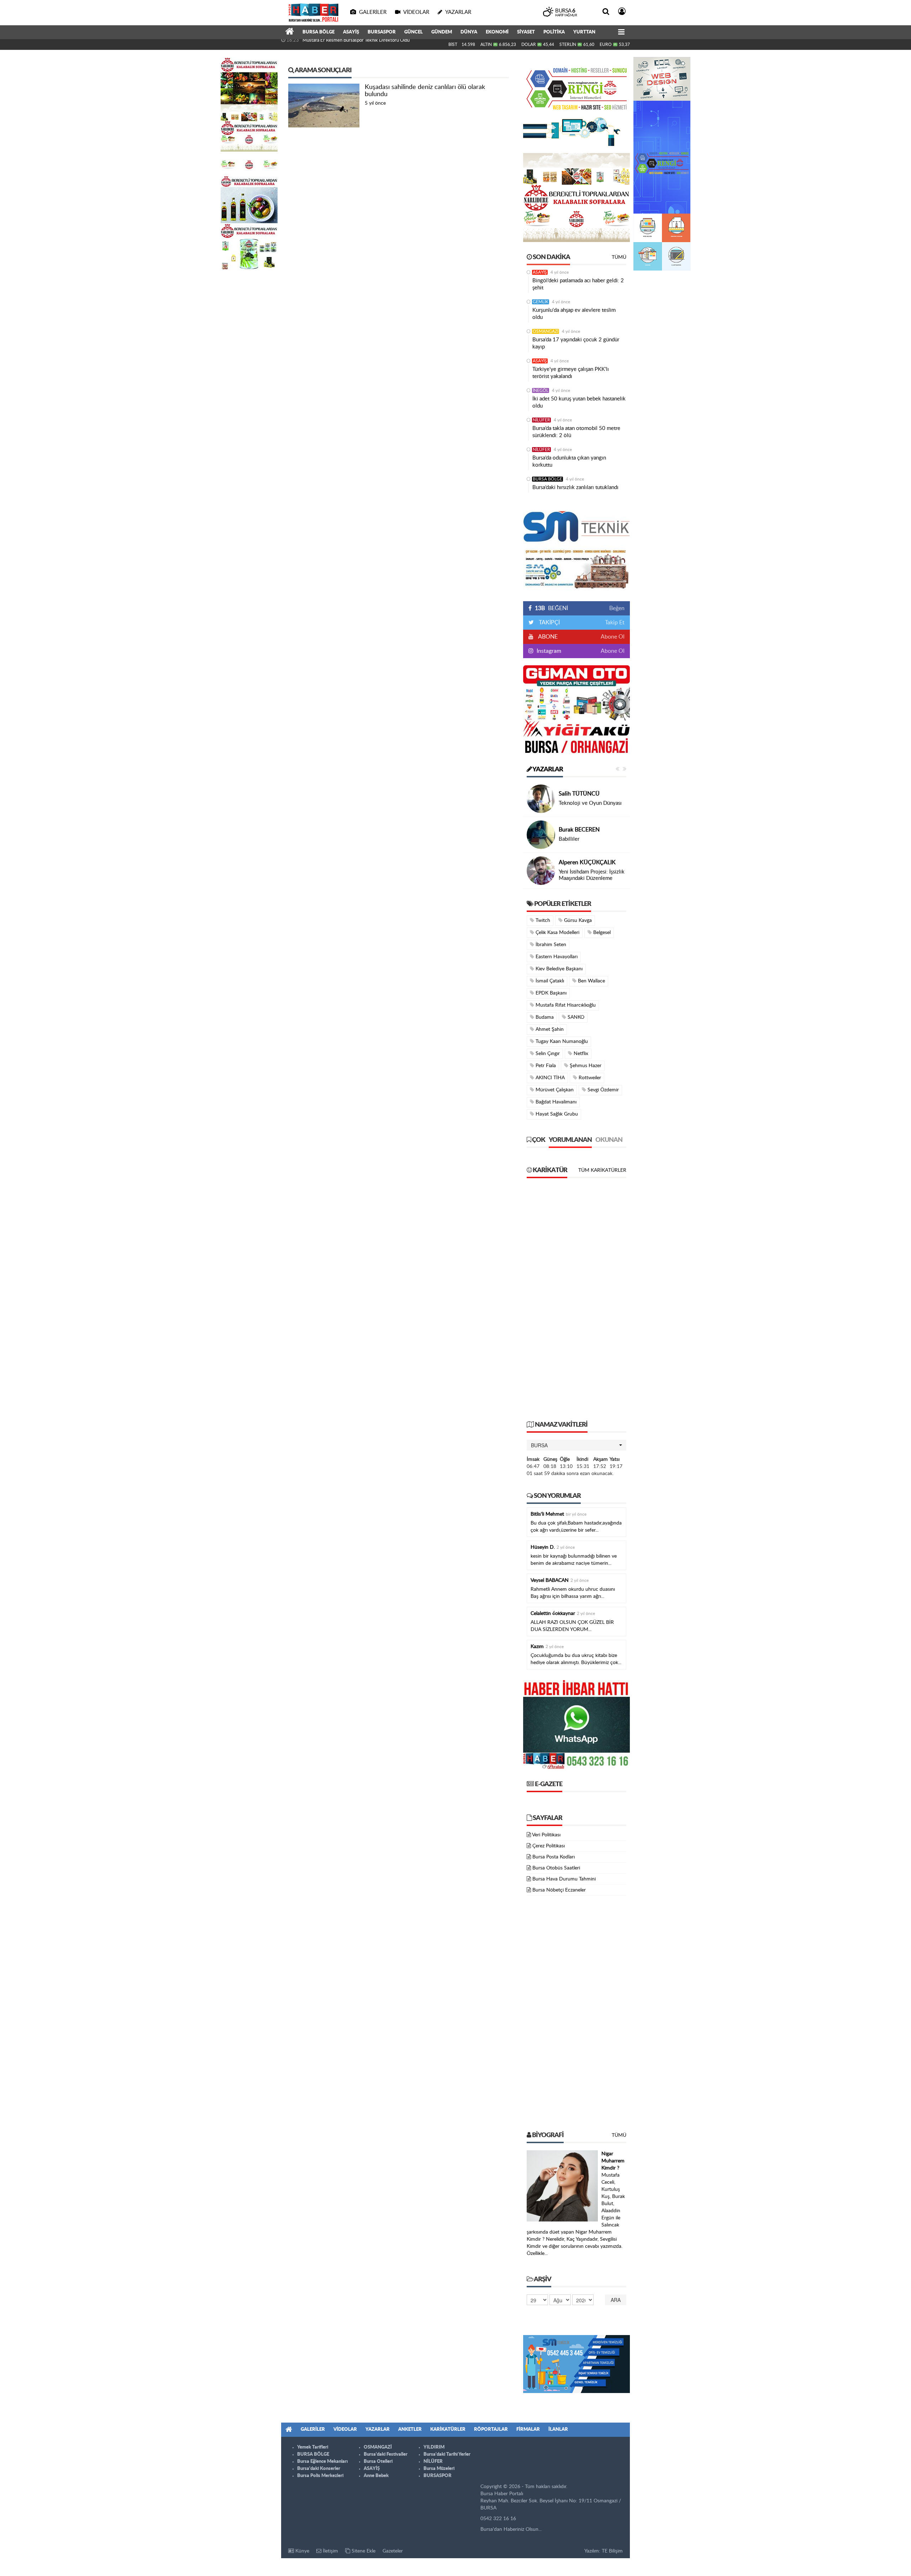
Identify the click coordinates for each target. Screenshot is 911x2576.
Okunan (609, 1140)
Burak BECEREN (579, 830)
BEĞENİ (551, 608)
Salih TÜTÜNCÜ (579, 794)
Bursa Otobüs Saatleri (556, 1868)
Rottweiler (589, 1078)
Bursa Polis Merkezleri (320, 2476)
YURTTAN (584, 32)
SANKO (575, 1017)
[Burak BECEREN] (541, 835)
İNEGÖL (541, 390)
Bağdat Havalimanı (555, 1102)
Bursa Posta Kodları (554, 1857)
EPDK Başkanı (550, 993)
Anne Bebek (376, 2476)
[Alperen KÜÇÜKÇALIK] (541, 871)
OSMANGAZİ (546, 331)
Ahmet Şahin (549, 1029)
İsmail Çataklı (549, 981)
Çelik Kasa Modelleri (557, 933)
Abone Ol (613, 637)
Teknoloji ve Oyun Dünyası (590, 803)
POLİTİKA (554, 32)
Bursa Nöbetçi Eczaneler (559, 1890)
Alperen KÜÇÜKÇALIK (587, 862)
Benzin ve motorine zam (327, 44)
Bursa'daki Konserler (319, 2469)
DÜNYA (469, 32)
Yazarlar (547, 770)
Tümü (619, 257)
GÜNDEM (442, 32)
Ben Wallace (591, 981)
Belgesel (601, 933)
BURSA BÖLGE (318, 32)
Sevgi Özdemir (602, 1090)
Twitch (542, 920)
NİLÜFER (541, 420)
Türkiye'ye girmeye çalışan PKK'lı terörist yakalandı (571, 373)
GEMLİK (541, 302)
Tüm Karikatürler (602, 1170)
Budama (544, 1017)
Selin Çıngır (547, 1054)
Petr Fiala (545, 1066)
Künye (302, 2551)
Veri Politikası (546, 1835)
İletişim (330, 2551)
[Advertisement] (576, 1303)
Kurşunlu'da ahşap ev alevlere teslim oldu (574, 314)
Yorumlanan (570, 1140)
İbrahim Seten (550, 945)
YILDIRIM (434, 2447)
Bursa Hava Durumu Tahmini (564, 1879)
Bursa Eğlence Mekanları (322, 2462)
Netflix (580, 1054)
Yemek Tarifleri (313, 2447)
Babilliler (569, 839)
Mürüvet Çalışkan (554, 1090)
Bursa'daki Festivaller (386, 2454)
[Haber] (290, 32)
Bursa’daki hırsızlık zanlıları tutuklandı (575, 487)
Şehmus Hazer (585, 1066)
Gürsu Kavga (577, 920)
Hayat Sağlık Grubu (556, 1114)
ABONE (547, 637)
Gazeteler (393, 2551)
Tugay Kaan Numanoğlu (561, 1042)
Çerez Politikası (549, 1846)
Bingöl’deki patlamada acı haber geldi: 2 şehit (578, 284)
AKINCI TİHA (549, 1078)
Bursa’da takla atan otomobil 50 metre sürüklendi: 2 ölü (576, 432)
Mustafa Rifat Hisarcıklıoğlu (565, 1005)
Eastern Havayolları (556, 957)
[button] (576, 1445)
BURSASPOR (382, 32)
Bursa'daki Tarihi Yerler (447, 2454)
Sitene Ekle (363, 2551)
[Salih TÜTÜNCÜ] (541, 799)
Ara (616, 2300)
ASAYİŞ (351, 32)
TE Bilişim (612, 2551)
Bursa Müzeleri (439, 2469)
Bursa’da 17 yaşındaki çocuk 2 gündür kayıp (576, 343)
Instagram (548, 651)
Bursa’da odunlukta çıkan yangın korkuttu (569, 461)
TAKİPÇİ (549, 623)
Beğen (617, 608)
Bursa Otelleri (378, 2462)
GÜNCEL (414, 32)
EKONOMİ (497, 32)
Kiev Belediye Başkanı (558, 969)
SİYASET (526, 32)
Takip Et (615, 623)
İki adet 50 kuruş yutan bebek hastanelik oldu (579, 402)
